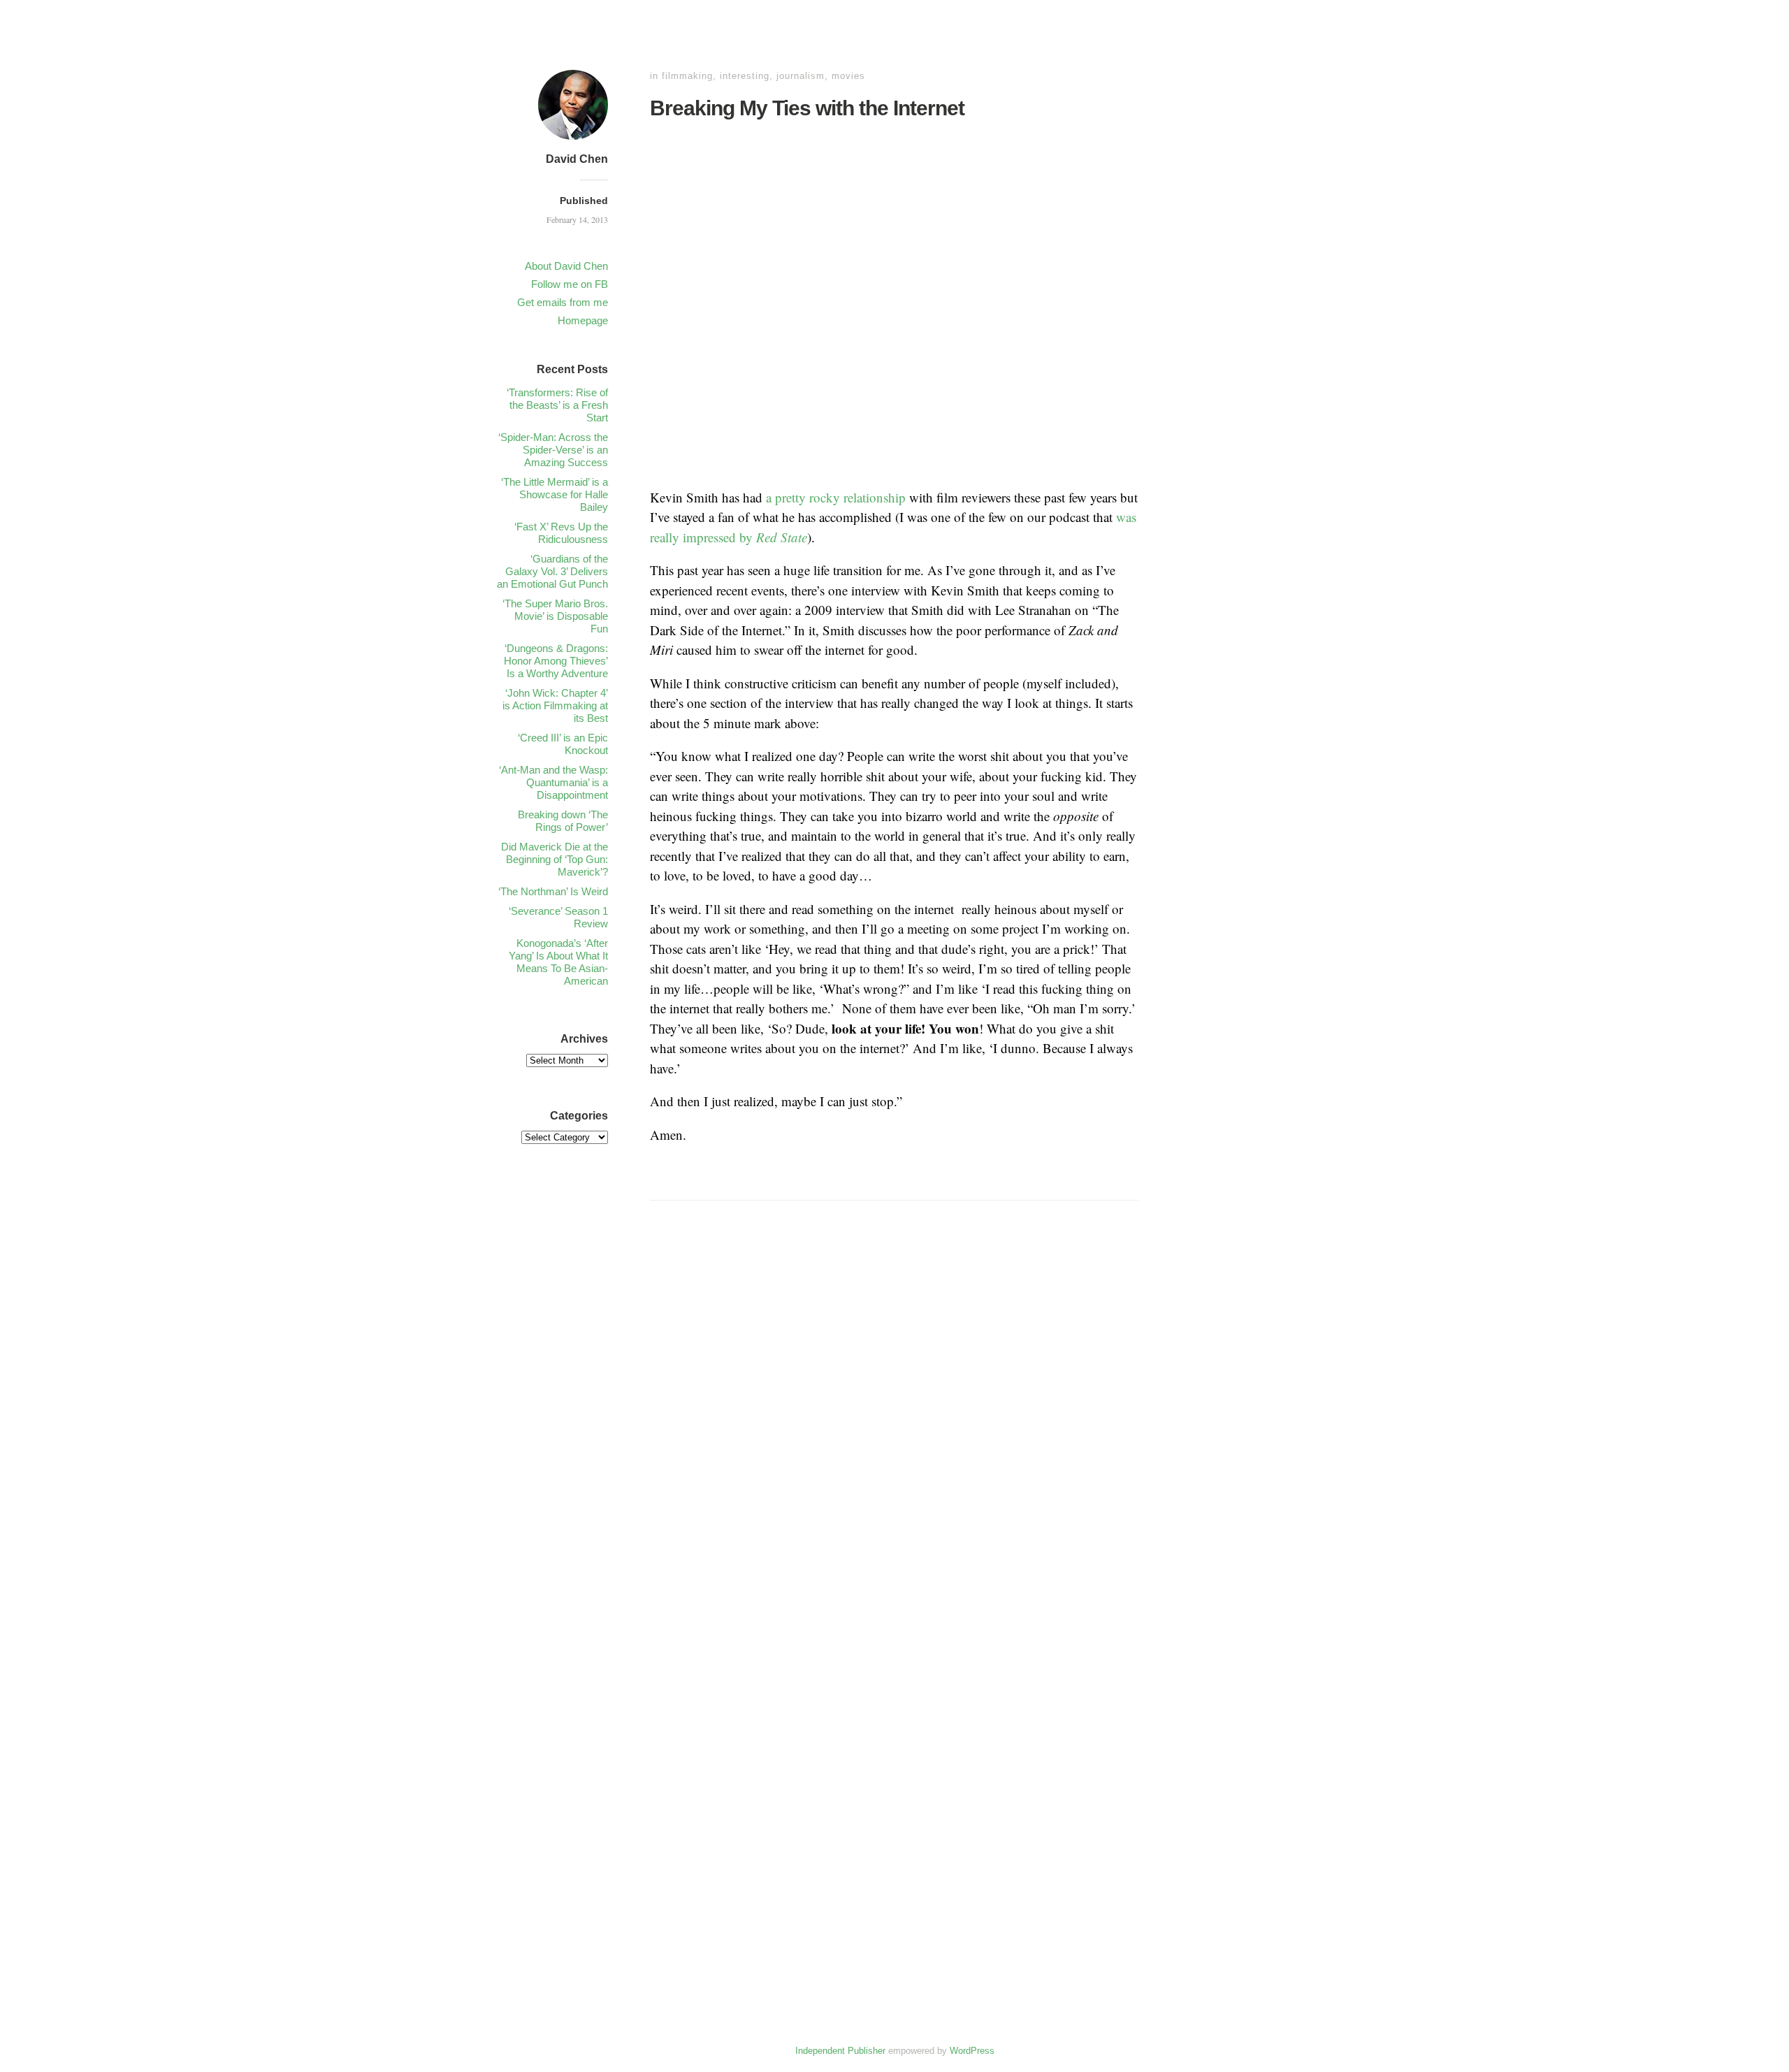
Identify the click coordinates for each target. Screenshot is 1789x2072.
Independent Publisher (840, 2051)
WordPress (972, 2051)
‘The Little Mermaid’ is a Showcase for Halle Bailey (555, 494)
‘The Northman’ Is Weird (553, 891)
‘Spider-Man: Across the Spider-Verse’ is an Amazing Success (553, 450)
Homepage (583, 320)
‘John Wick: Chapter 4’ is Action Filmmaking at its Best (555, 705)
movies (848, 76)
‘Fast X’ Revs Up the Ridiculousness (561, 533)
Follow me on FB (570, 284)
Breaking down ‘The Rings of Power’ (563, 821)
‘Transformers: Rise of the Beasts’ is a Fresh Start (557, 405)
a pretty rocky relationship (836, 497)
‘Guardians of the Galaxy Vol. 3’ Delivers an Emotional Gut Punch (552, 571)
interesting (745, 76)
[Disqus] (894, 1431)
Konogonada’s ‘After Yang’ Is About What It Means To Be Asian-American (558, 962)
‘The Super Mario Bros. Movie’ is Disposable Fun (555, 616)
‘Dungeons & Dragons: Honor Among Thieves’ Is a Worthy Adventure (556, 661)
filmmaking (687, 76)
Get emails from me (563, 302)
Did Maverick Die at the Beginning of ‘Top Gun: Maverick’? (555, 859)
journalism (801, 76)
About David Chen (566, 266)
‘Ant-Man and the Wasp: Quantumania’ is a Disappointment (553, 782)
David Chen (577, 159)
